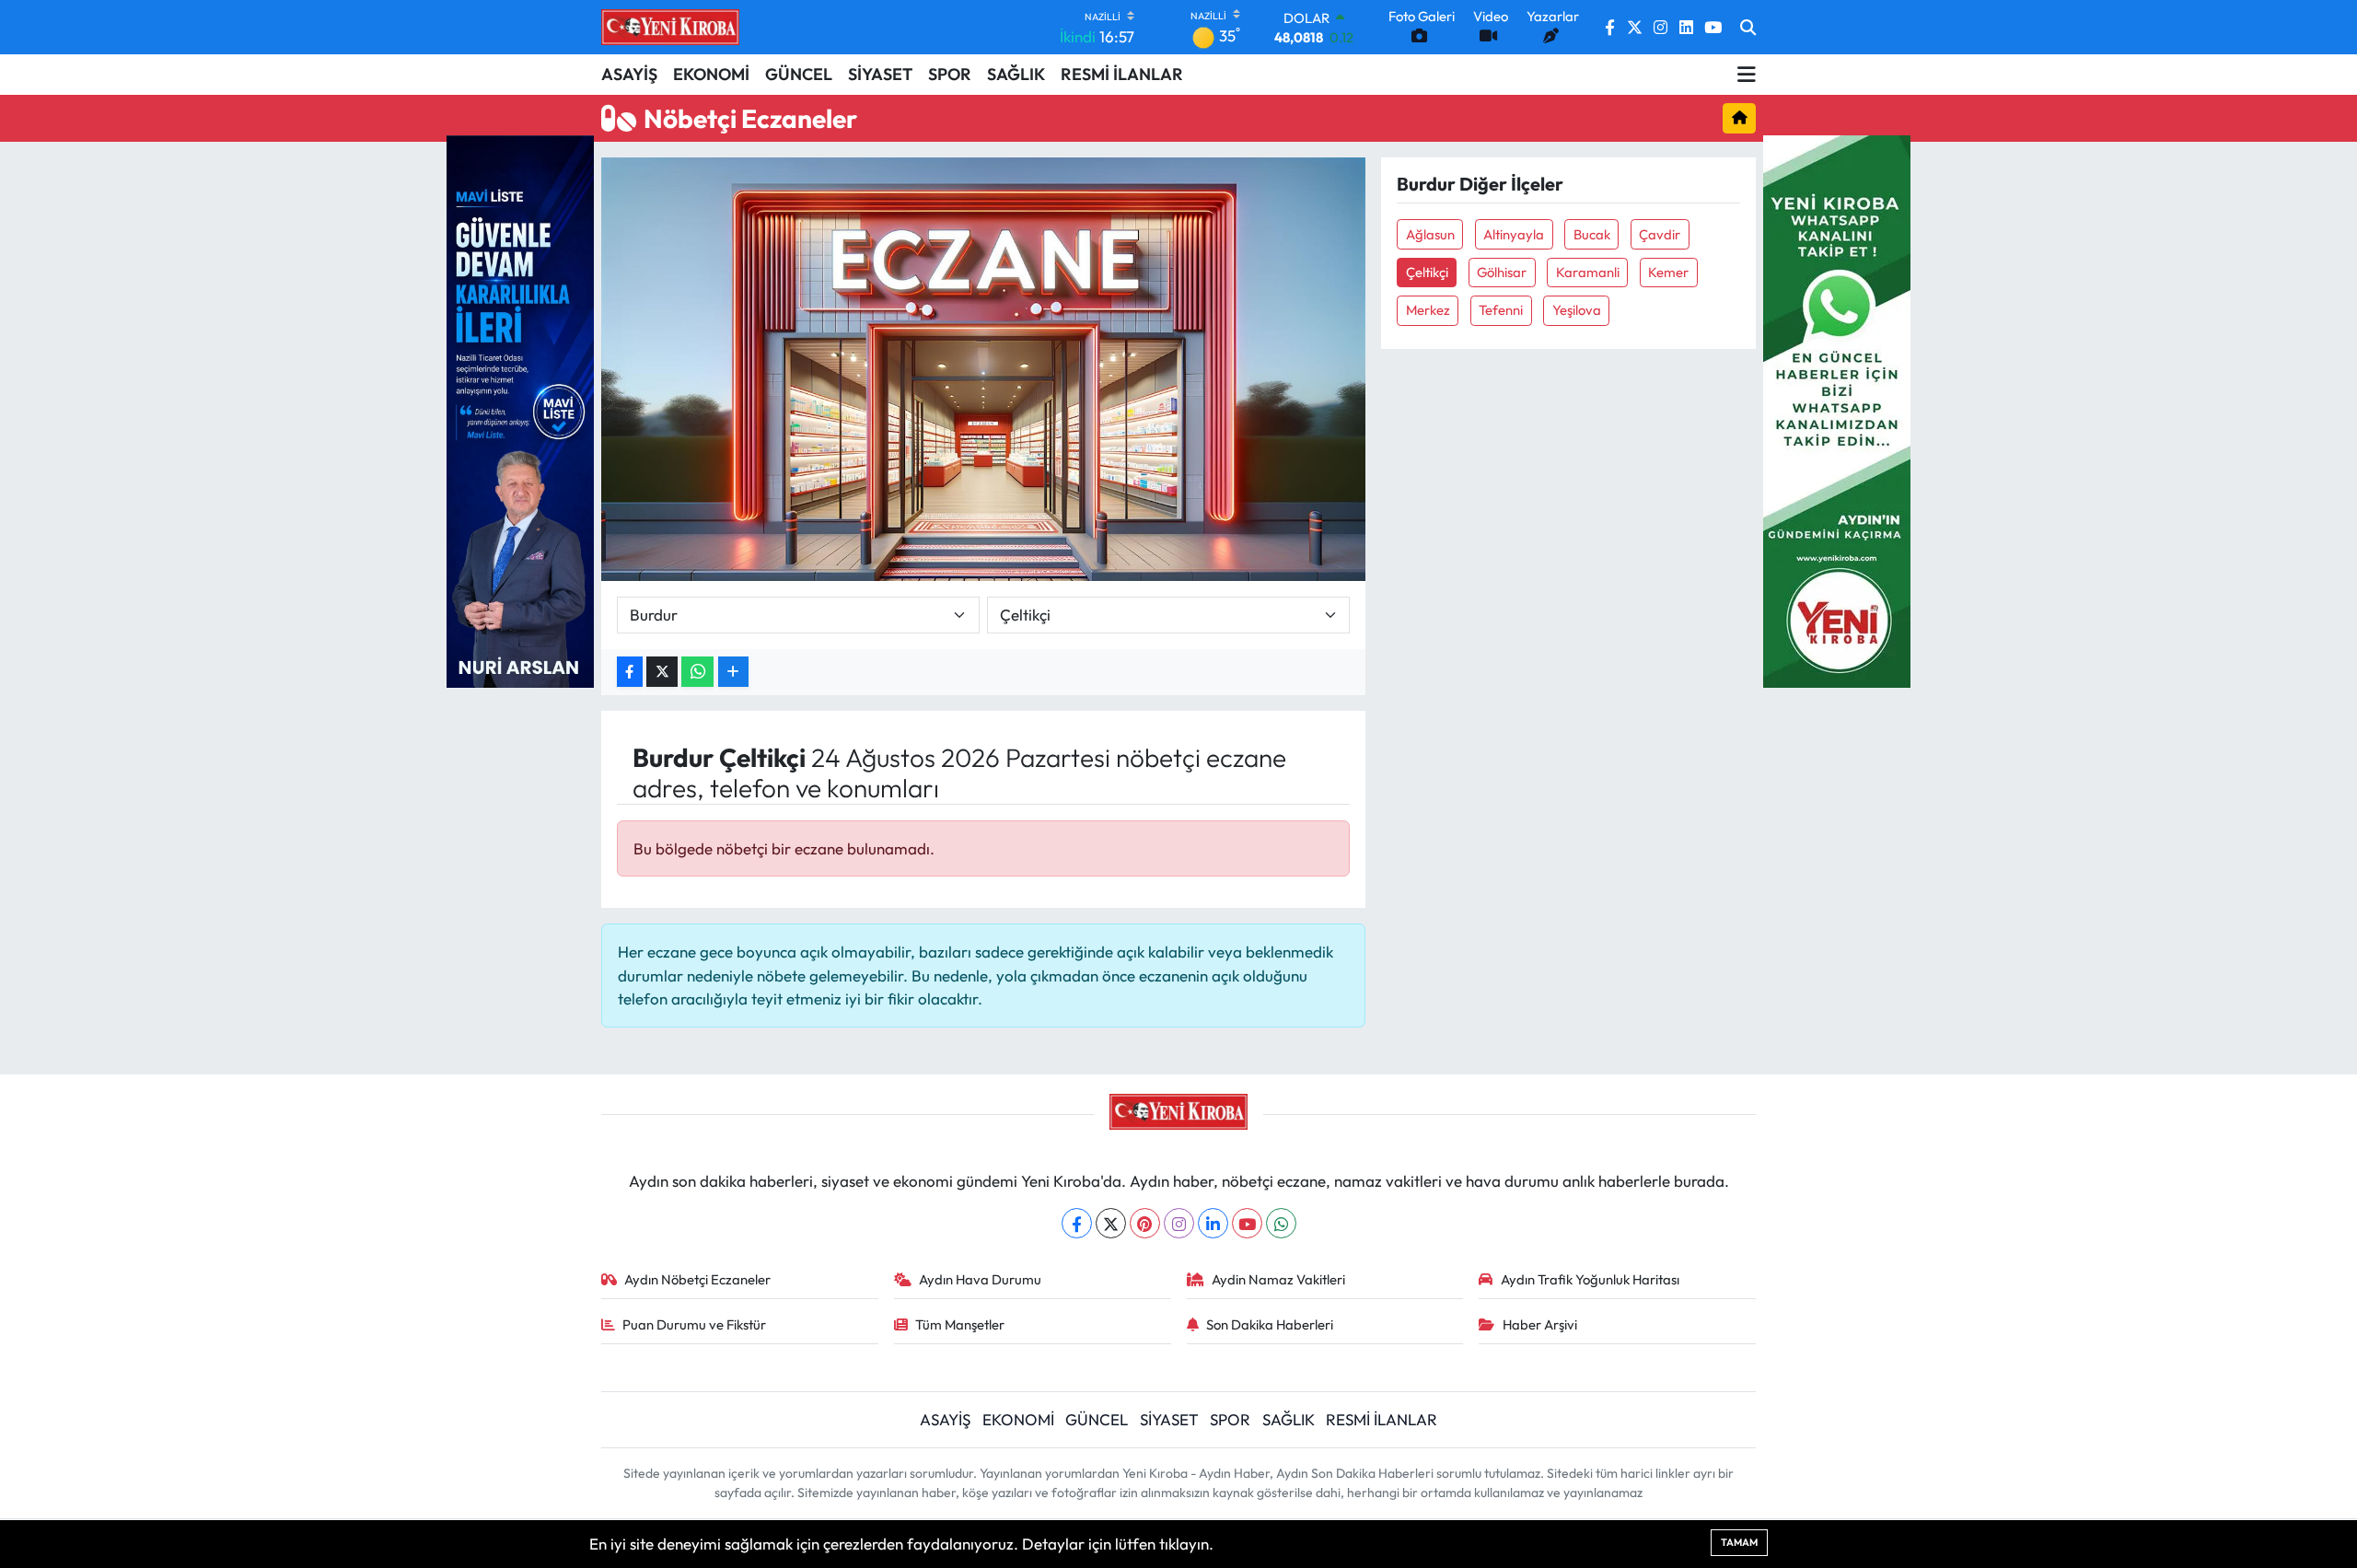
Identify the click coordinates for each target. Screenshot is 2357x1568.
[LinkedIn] (1213, 1223)
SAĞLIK (1016, 74)
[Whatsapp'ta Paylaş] (697, 672)
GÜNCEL (799, 74)
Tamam (1739, 1542)
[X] (1111, 1223)
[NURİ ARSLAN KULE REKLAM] (520, 409)
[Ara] (1748, 28)
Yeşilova (1577, 310)
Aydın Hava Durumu (980, 1279)
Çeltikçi (1427, 272)
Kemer (1668, 272)
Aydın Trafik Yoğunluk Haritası (1590, 1279)
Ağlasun (1430, 234)
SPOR (950, 74)
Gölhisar (1502, 272)
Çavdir (1660, 234)
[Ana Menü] (1747, 75)
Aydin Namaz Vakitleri (1278, 1279)
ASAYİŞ (629, 74)
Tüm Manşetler (960, 1324)
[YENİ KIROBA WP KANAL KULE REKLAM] (1837, 409)
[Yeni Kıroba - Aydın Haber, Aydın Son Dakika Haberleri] (670, 27)
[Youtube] (1247, 1223)
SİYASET (880, 74)
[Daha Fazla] (733, 672)
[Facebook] (1077, 1223)
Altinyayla (1514, 234)
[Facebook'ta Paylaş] (630, 672)
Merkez (1428, 310)
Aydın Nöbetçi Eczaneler (697, 1279)
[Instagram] (1179, 1223)
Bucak (1592, 234)
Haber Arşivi (1540, 1324)
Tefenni (1501, 310)
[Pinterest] (1145, 1223)
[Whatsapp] (1281, 1223)
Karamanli (1588, 272)
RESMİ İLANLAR (1122, 74)
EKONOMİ (711, 74)
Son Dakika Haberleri (1270, 1324)
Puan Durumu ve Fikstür (694, 1324)
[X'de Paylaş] (662, 672)
